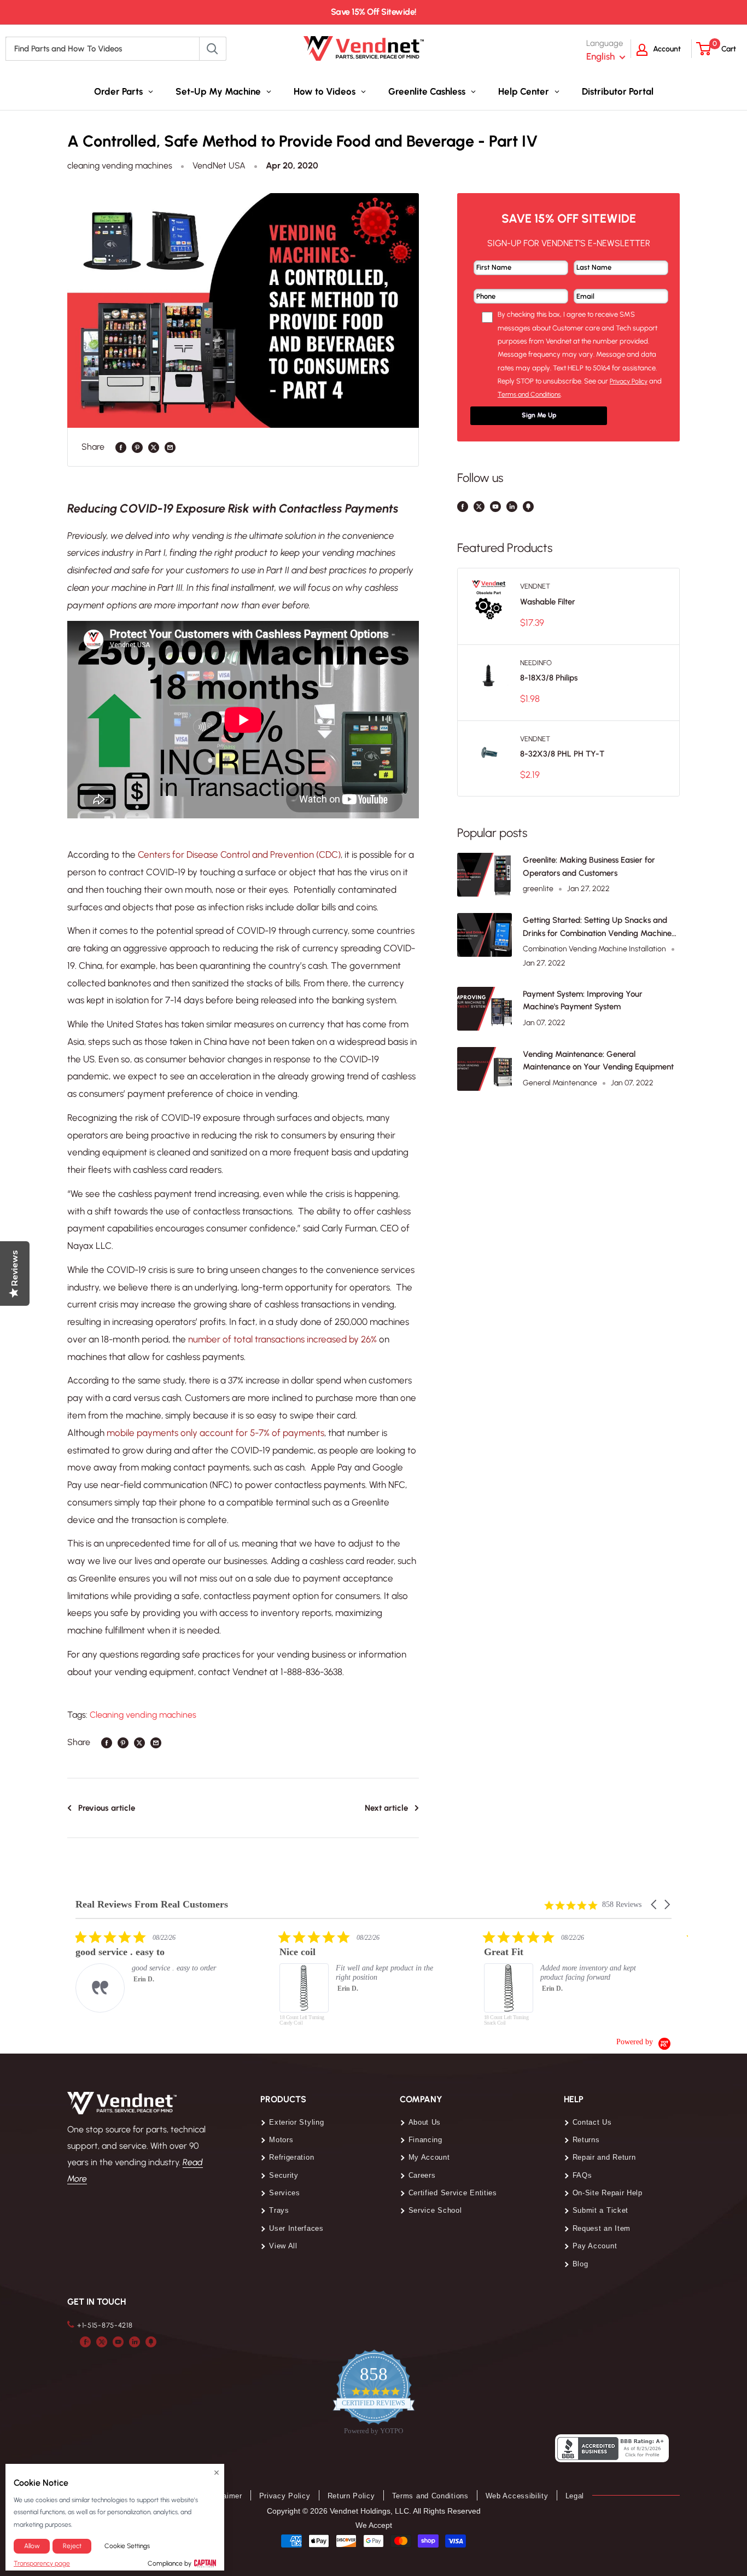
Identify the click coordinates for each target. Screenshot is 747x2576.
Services (285, 2193)
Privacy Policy (285, 2496)
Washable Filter (548, 602)
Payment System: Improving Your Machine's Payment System (583, 1000)
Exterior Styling (296, 2122)
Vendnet (535, 586)
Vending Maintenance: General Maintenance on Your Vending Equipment (598, 1060)
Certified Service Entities (453, 2193)
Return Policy (351, 2496)
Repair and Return (604, 2157)
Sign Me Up (539, 415)
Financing (425, 2140)
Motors (281, 2140)
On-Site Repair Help (608, 2193)
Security (284, 2175)
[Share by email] (170, 447)
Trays (279, 2210)
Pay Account (595, 2246)
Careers (422, 2175)
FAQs (582, 2175)
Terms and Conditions (430, 2496)
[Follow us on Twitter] (479, 506)
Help (574, 2099)
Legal (575, 2496)
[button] (655, 1905)
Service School (435, 2210)
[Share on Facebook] (121, 447)
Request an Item (602, 2228)
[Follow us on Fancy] (528, 506)
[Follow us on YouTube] (495, 506)
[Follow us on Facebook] (463, 506)
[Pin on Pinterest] (137, 447)
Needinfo (536, 663)
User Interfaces (296, 2228)
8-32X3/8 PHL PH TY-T (562, 754)
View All (283, 2246)
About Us (425, 2122)
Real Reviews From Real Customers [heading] (152, 1905)
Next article (386, 1808)
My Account (429, 2157)
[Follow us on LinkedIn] (512, 506)
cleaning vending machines (120, 165)
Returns (586, 2140)
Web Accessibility (517, 2496)
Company (421, 2099)
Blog (580, 2264)
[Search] (213, 49)
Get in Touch (97, 2302)
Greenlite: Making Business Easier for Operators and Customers (589, 866)
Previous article (107, 1808)
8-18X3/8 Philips (549, 678)
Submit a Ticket (601, 2210)
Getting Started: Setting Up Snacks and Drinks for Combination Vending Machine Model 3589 (597, 928)
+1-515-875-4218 (105, 2325)
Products (283, 2099)
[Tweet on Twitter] (154, 447)
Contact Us (592, 2122)
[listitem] (157, 1971)
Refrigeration (291, 2157)
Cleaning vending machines (143, 1715)
